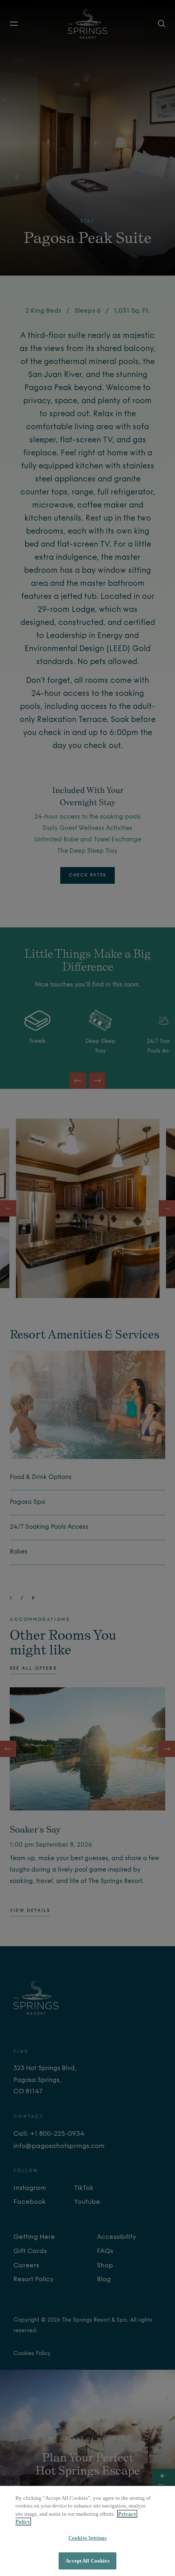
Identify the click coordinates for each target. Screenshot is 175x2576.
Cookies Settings (87, 2538)
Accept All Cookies (87, 2561)
